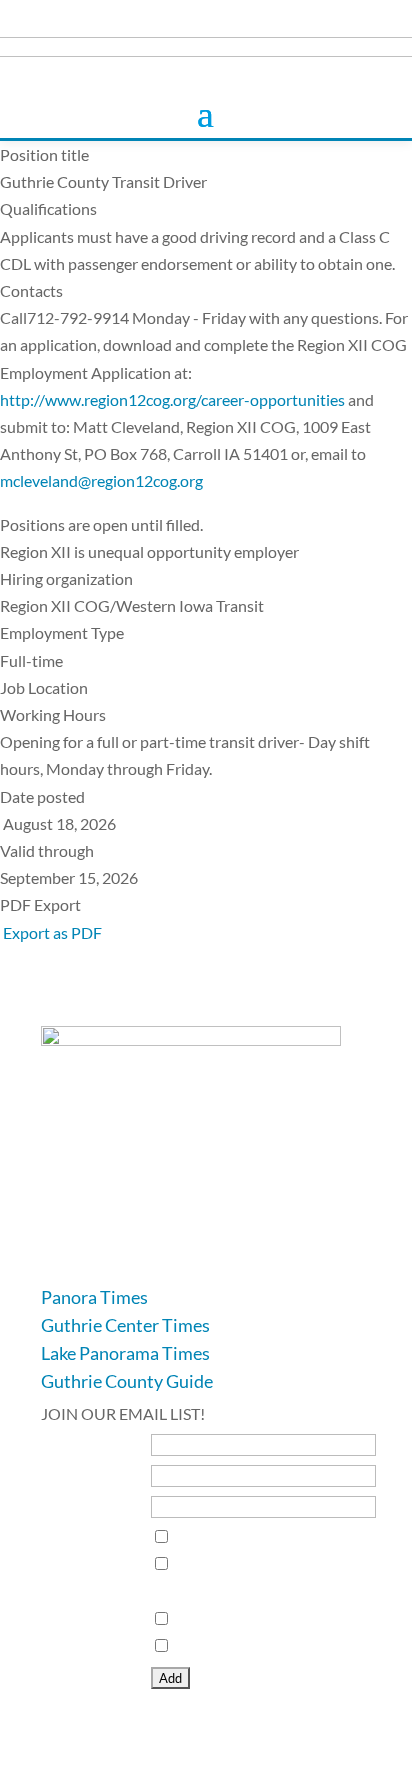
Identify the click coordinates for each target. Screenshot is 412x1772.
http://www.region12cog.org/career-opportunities (172, 399)
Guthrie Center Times (125, 1325)
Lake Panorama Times (125, 1353)
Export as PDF (51, 932)
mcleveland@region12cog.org (101, 480)
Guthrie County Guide (127, 1381)
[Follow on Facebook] (57, 1254)
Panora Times (94, 1297)
